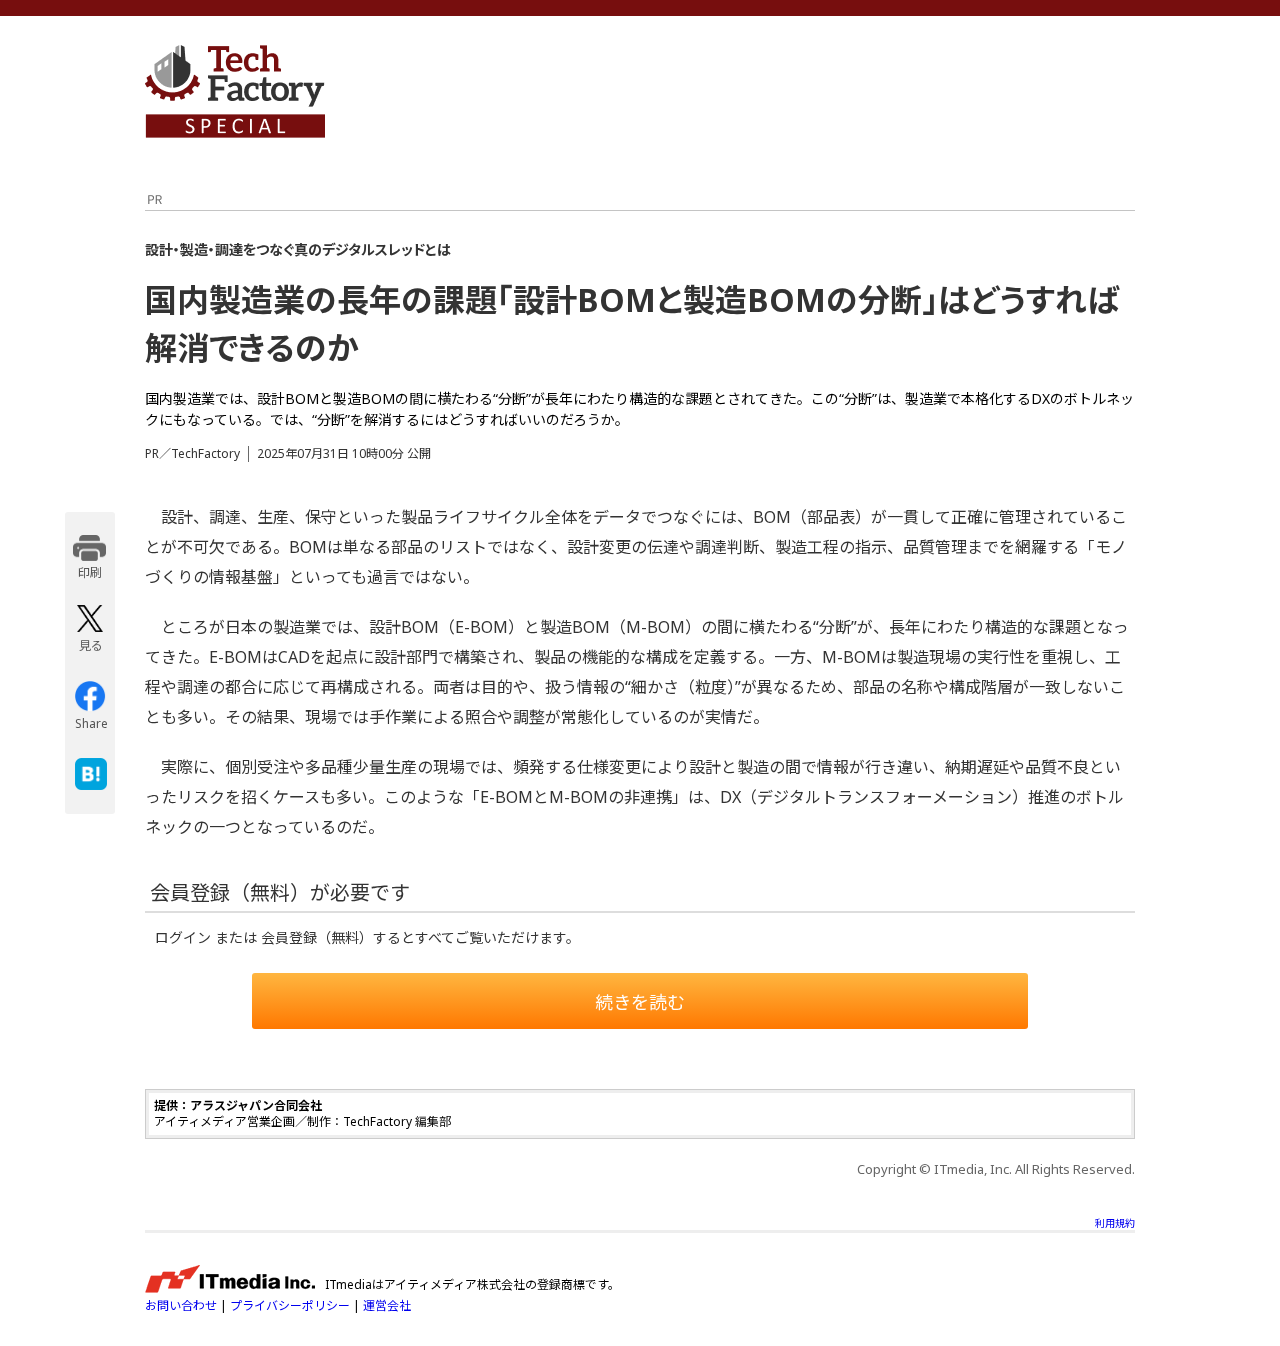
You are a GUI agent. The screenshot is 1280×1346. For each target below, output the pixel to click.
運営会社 (387, 1305)
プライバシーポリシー (290, 1305)
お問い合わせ (181, 1305)
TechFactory (235, 91)
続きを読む (640, 1002)
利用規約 (1115, 1223)
